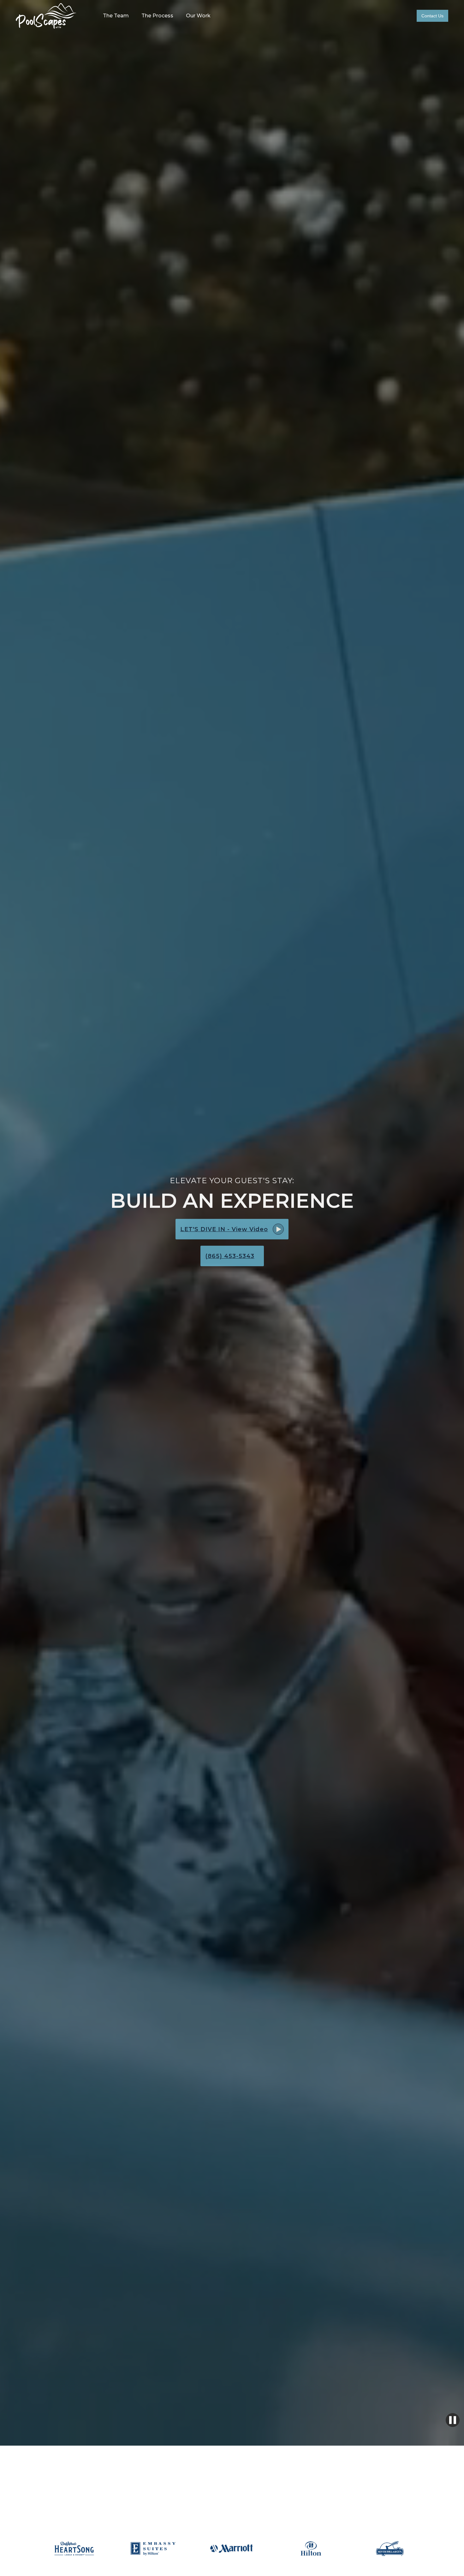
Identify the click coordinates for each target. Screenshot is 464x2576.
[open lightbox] (278, 1229)
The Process (157, 16)
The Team (116, 16)
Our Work (198, 16)
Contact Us (432, 16)
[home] (46, 16)
